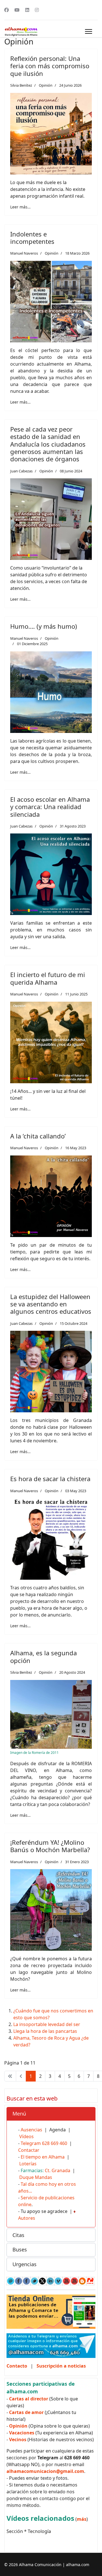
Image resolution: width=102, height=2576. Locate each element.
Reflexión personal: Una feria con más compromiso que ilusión (50, 66)
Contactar (29, 2150)
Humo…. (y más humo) (44, 626)
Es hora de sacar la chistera (50, 1479)
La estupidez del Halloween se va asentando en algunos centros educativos (51, 1304)
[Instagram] (37, 10)
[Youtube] (17, 10)
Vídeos (26, 2136)
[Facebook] (7, 10)
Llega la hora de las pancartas (45, 2031)
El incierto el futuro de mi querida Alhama (48, 978)
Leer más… (20, 207)
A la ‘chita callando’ (38, 1136)
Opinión (46, 85)
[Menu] (89, 31)
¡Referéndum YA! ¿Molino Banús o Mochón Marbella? (50, 1846)
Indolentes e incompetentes (32, 238)
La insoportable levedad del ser (47, 2024)
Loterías (28, 2164)
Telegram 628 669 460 (44, 2143)
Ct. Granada (58, 2170)
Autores (27, 2218)
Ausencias (31, 2130)
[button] (51, 2114)
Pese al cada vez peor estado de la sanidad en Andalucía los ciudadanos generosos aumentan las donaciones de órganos (48, 444)
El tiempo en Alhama (43, 2157)
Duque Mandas (36, 2177)
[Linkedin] (27, 10)
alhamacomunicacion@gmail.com (45, 2471)
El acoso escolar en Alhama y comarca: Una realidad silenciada (50, 807)
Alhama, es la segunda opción (43, 1656)
